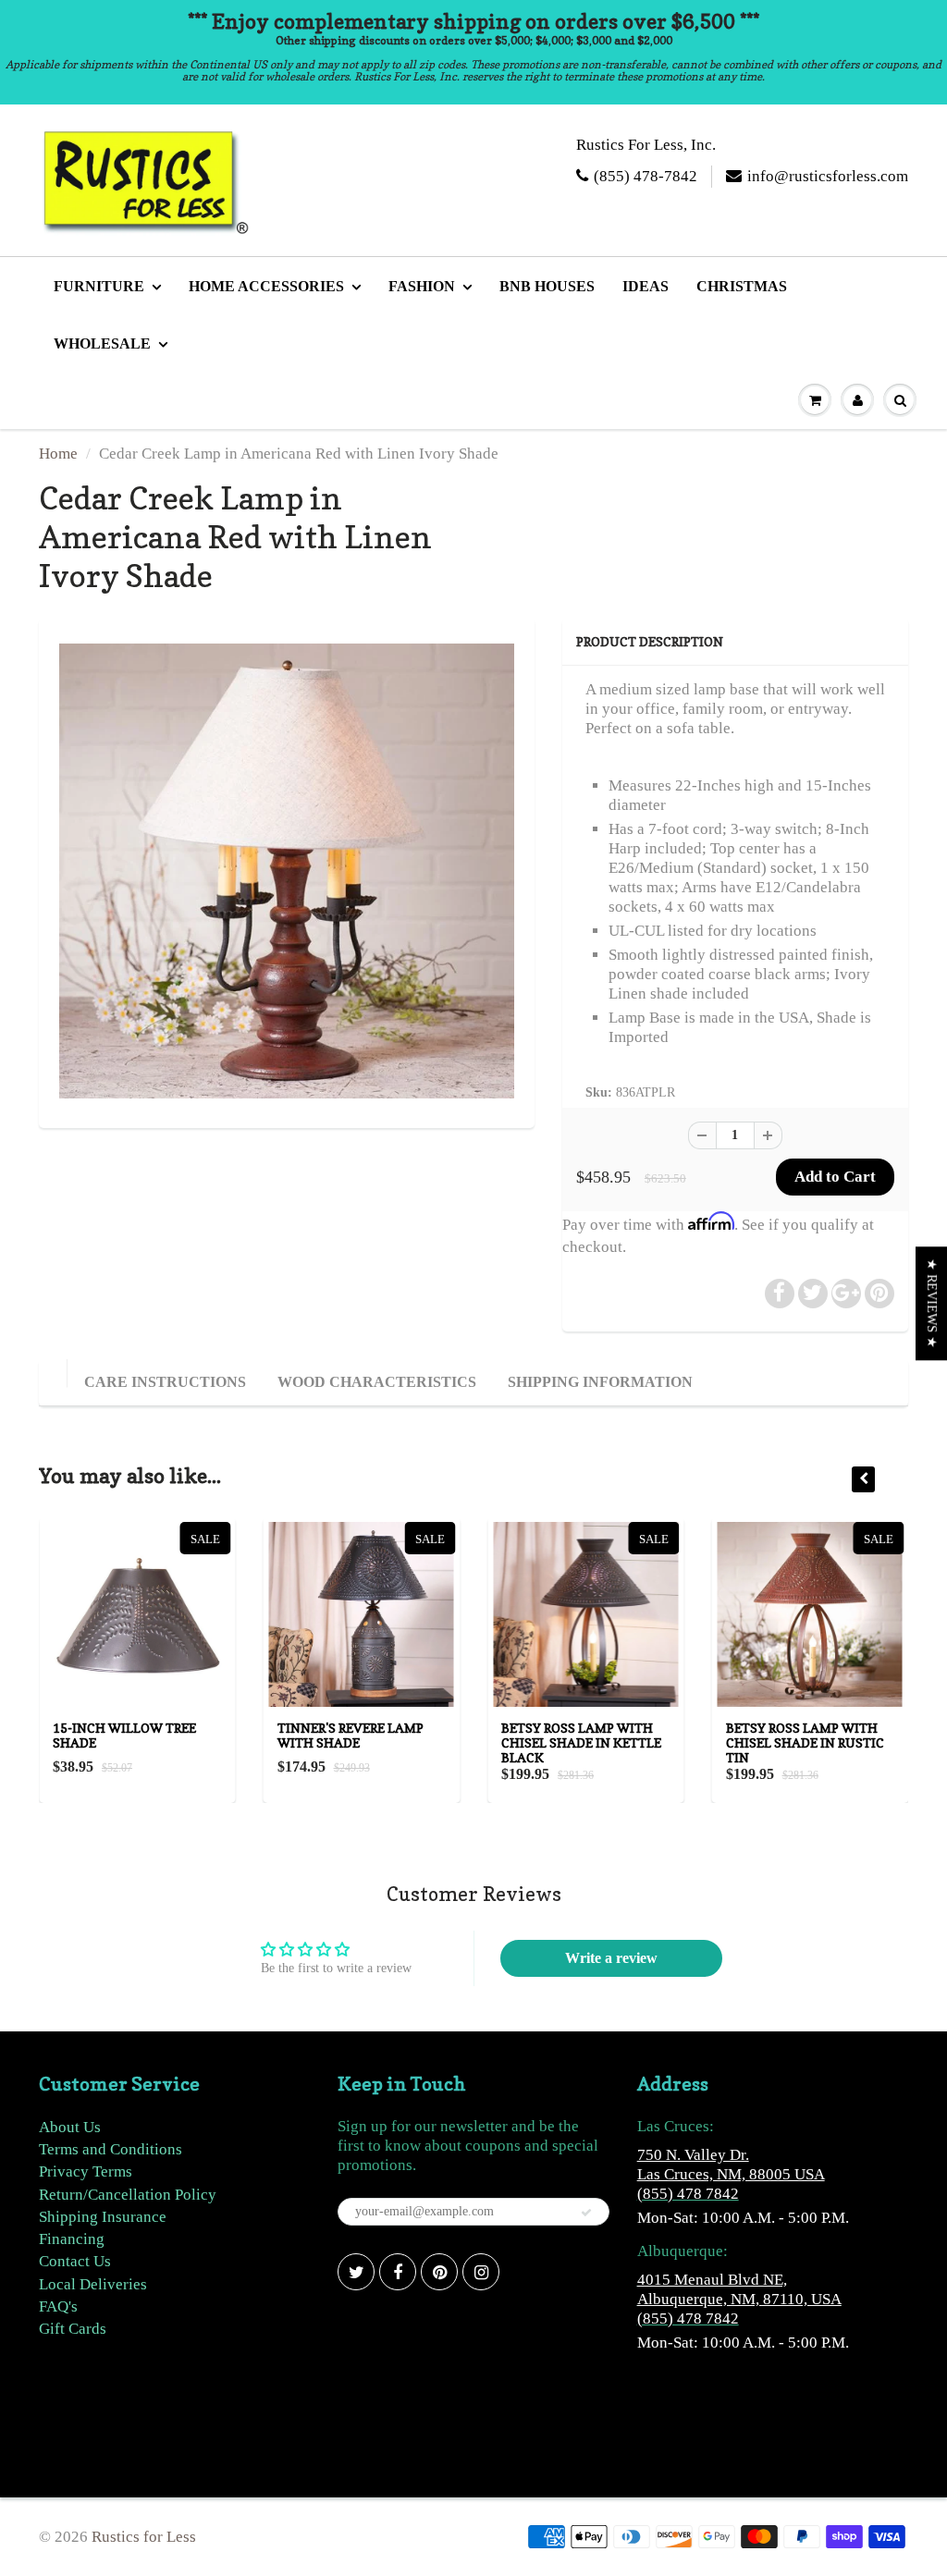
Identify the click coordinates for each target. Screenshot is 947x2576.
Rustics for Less (144, 2537)
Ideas (646, 286)
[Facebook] (398, 2272)
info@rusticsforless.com (828, 176)
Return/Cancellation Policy (128, 2195)
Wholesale (102, 343)
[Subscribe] (586, 2213)
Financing (72, 2239)
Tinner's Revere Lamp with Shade (351, 1735)
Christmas (742, 286)
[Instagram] (481, 2272)
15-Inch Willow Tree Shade (124, 1735)
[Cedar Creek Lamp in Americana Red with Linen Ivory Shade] (287, 871)
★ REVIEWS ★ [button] (932, 1303)
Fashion (422, 286)
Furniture (99, 286)
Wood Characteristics (377, 1382)
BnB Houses (547, 286)
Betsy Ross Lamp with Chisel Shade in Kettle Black (581, 1742)
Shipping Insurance (103, 2217)
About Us (70, 2127)
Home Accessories (266, 286)
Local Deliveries (93, 2284)
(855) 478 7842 (688, 2194)
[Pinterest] (439, 2272)
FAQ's (58, 2306)
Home (58, 454)
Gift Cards (73, 2329)
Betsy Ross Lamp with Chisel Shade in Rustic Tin (805, 1742)
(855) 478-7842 (646, 176)
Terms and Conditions (111, 2149)
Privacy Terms (86, 2171)
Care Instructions (165, 1382)
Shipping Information (600, 1382)
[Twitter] (356, 2272)
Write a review (611, 1958)
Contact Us (75, 2261)
